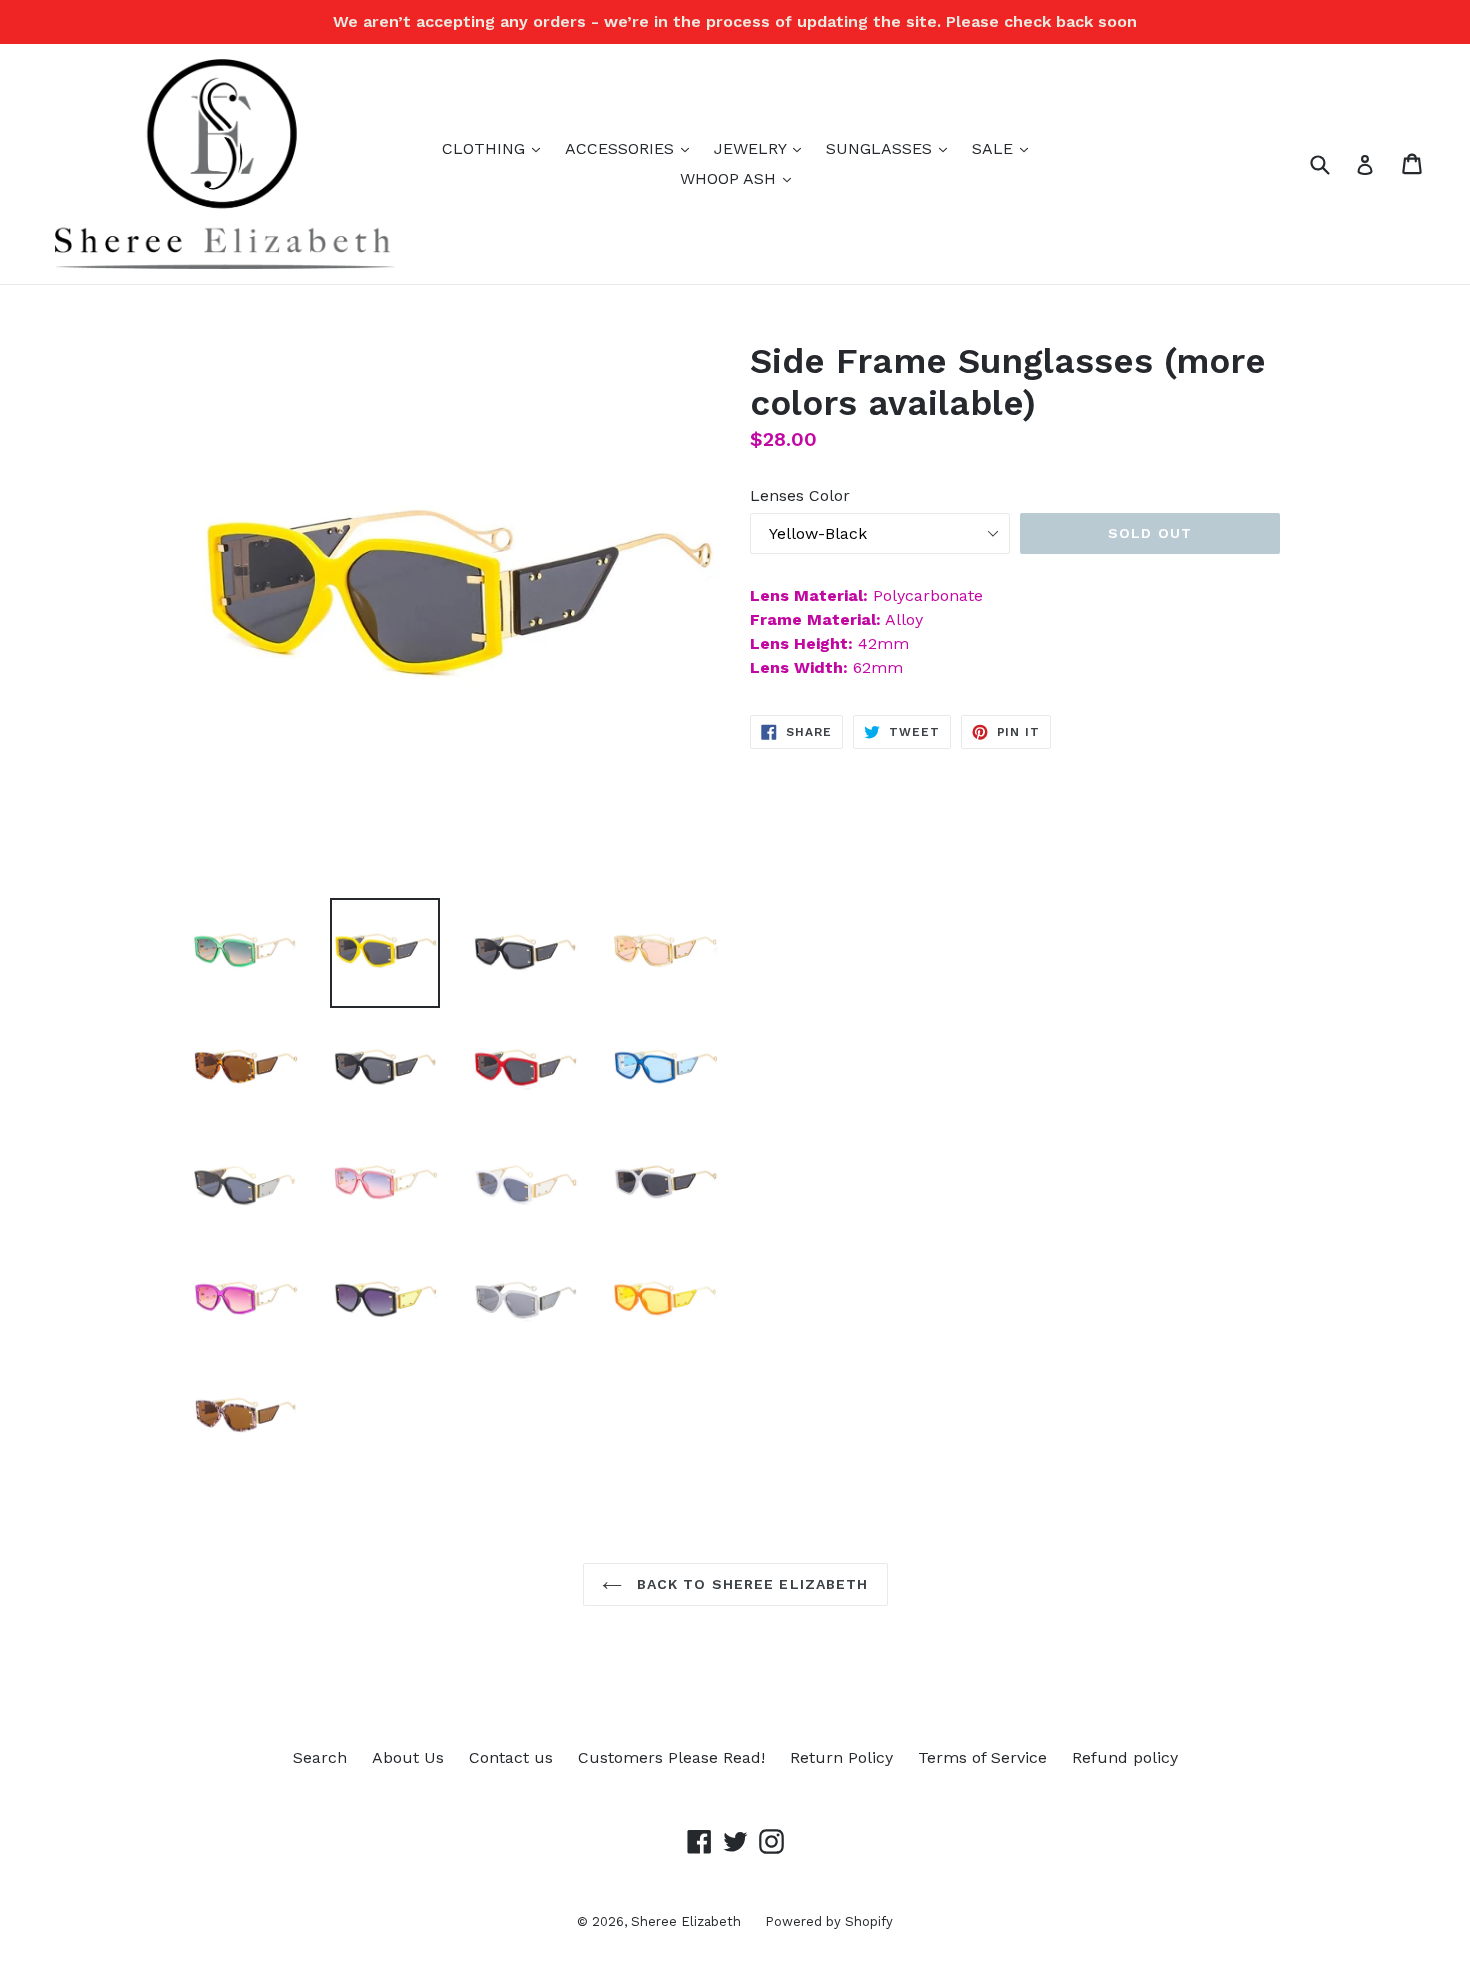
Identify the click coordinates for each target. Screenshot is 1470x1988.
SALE (1005, 148)
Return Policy (841, 1757)
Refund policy (1125, 1757)
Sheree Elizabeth (688, 1921)
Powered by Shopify (829, 1921)
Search (320, 1757)
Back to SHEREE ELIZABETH (750, 1584)
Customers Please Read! (671, 1757)
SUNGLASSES (891, 148)
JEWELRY (762, 148)
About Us (408, 1757)
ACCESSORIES (632, 148)
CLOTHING (496, 148)
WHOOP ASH (740, 178)
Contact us (511, 1757)
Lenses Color (800, 495)
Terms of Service (982, 1757)
